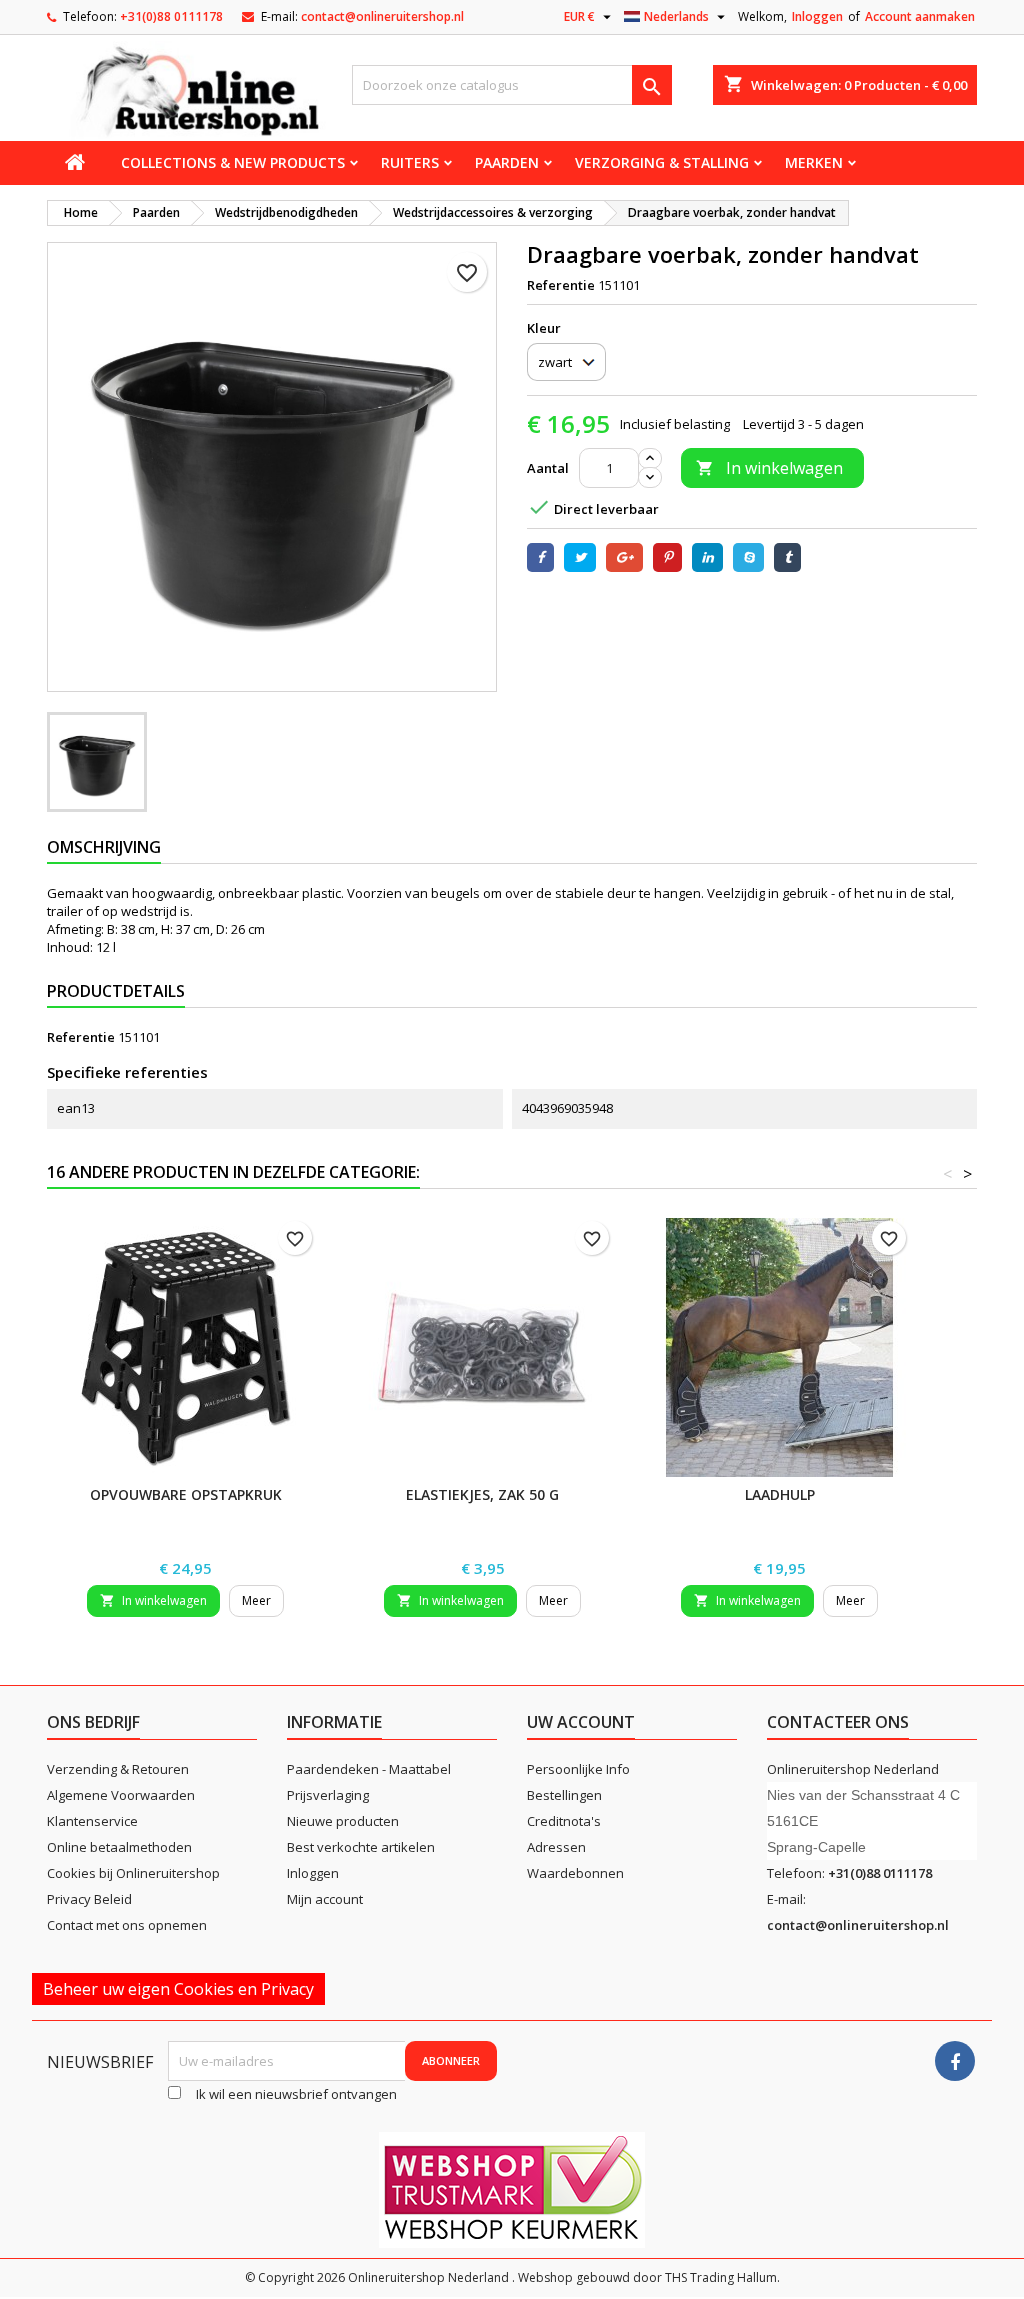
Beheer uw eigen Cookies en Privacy (178, 1989)
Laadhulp (780, 1494)
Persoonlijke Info (578, 1769)
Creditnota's (564, 1821)
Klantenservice (92, 1821)
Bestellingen (564, 1795)
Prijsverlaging (328, 1795)
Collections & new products (233, 162)
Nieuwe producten (343, 1821)
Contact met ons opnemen (127, 1925)
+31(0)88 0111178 (171, 16)
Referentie (561, 285)
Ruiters (410, 162)
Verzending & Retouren (118, 1769)
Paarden (507, 162)
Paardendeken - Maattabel (369, 1769)
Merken (814, 162)
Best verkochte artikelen (361, 1847)
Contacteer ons (838, 1722)
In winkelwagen (769, 468)
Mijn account (325, 1899)
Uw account (581, 1722)
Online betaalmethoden (119, 1847)
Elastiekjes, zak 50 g (482, 1494)
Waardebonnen (575, 1873)
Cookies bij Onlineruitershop (133, 1873)
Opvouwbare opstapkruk (186, 1494)
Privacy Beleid (89, 1899)
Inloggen (817, 16)
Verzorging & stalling (662, 162)
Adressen (556, 1847)
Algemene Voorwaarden (121, 1795)
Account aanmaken (920, 16)
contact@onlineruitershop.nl (382, 16)
